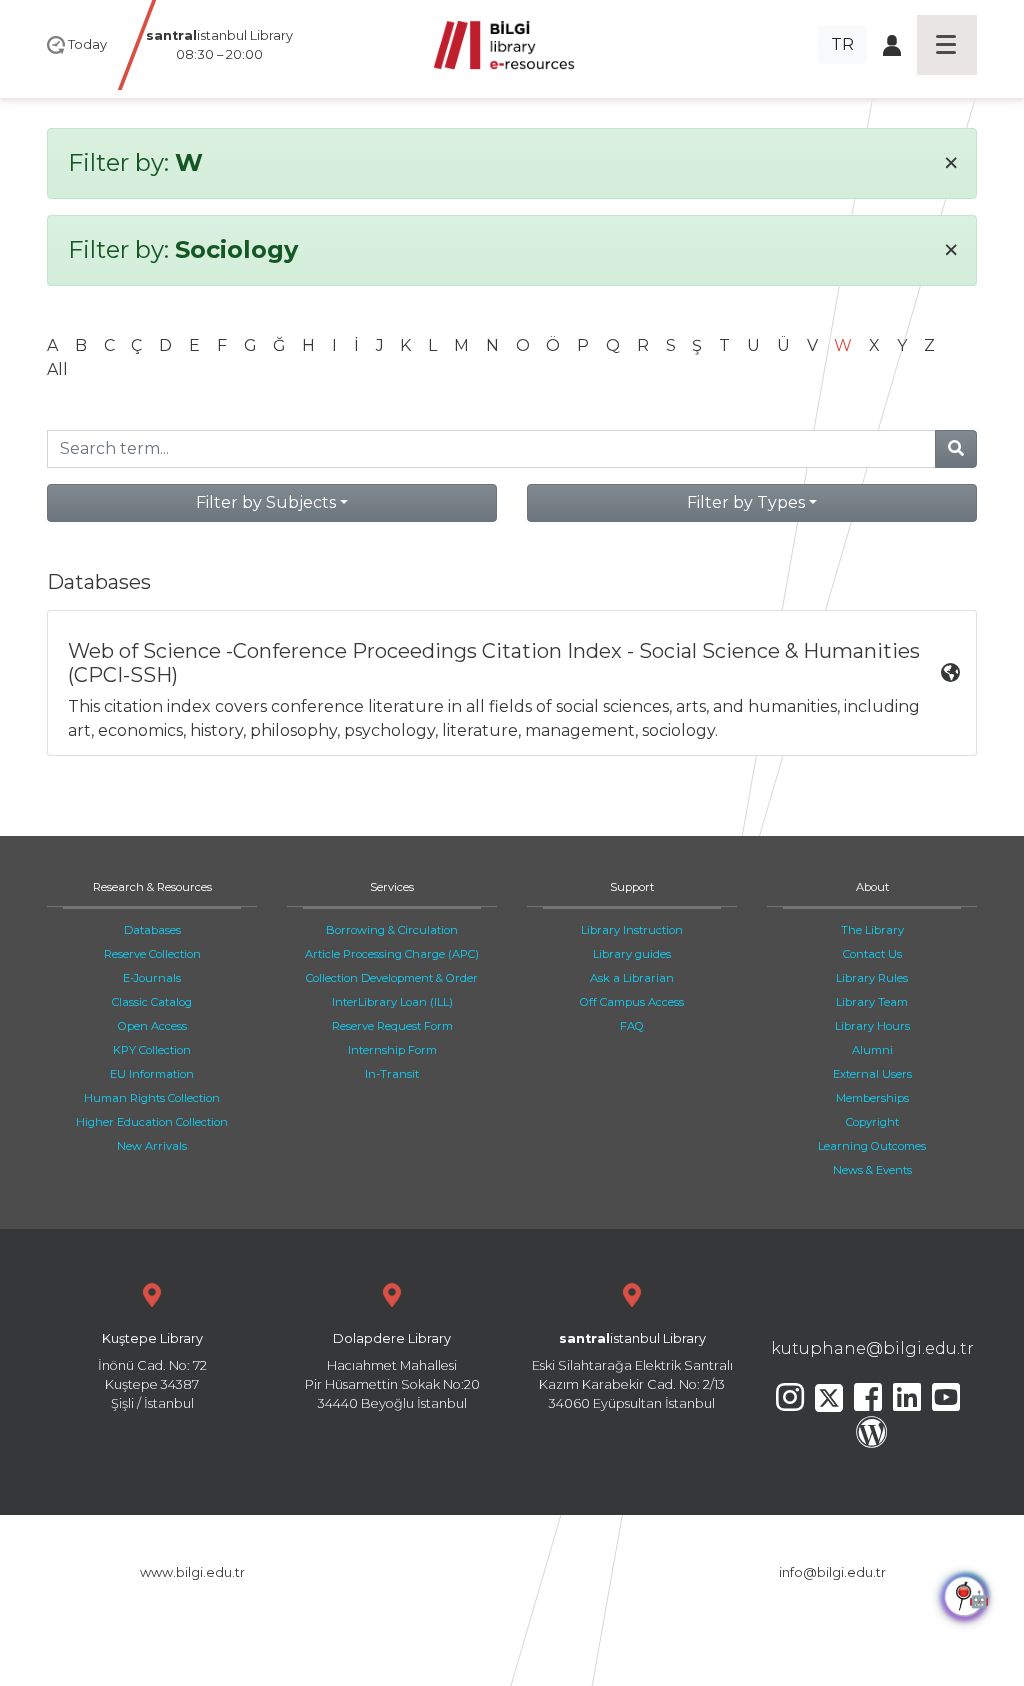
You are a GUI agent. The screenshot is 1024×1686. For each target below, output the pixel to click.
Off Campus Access (632, 1002)
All (57, 369)
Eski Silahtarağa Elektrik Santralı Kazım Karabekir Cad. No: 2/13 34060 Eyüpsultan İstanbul (632, 1371)
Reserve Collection (152, 954)
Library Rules (872, 978)
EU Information (152, 1074)
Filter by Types (746, 502)
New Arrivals (152, 1146)
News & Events (872, 1170)
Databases (152, 930)
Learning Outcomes (872, 1146)
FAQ (632, 1026)
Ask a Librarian (632, 978)
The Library (872, 930)
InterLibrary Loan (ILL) (392, 1002)
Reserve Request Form (392, 1026)
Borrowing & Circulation (392, 930)
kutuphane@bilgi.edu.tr (872, 1348)
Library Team (872, 1002)
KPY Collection (152, 1050)
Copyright (872, 1122)
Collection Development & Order (392, 978)
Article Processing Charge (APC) (392, 954)
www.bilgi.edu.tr (192, 1572)
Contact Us (872, 954)
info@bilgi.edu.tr (832, 1572)
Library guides (632, 954)
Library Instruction (632, 930)
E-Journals (152, 978)
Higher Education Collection (152, 1122)
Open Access (152, 1026)
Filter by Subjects (266, 502)
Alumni (872, 1050)
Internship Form (392, 1050)
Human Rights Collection (152, 1098)
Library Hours (872, 1026)
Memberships (872, 1098)
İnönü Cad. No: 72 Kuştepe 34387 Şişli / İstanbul (152, 1371)
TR (842, 44)
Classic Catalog (152, 1002)
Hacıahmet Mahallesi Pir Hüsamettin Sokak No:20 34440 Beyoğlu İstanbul (392, 1371)
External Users (872, 1074)
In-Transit (392, 1074)
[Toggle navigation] (947, 45)
